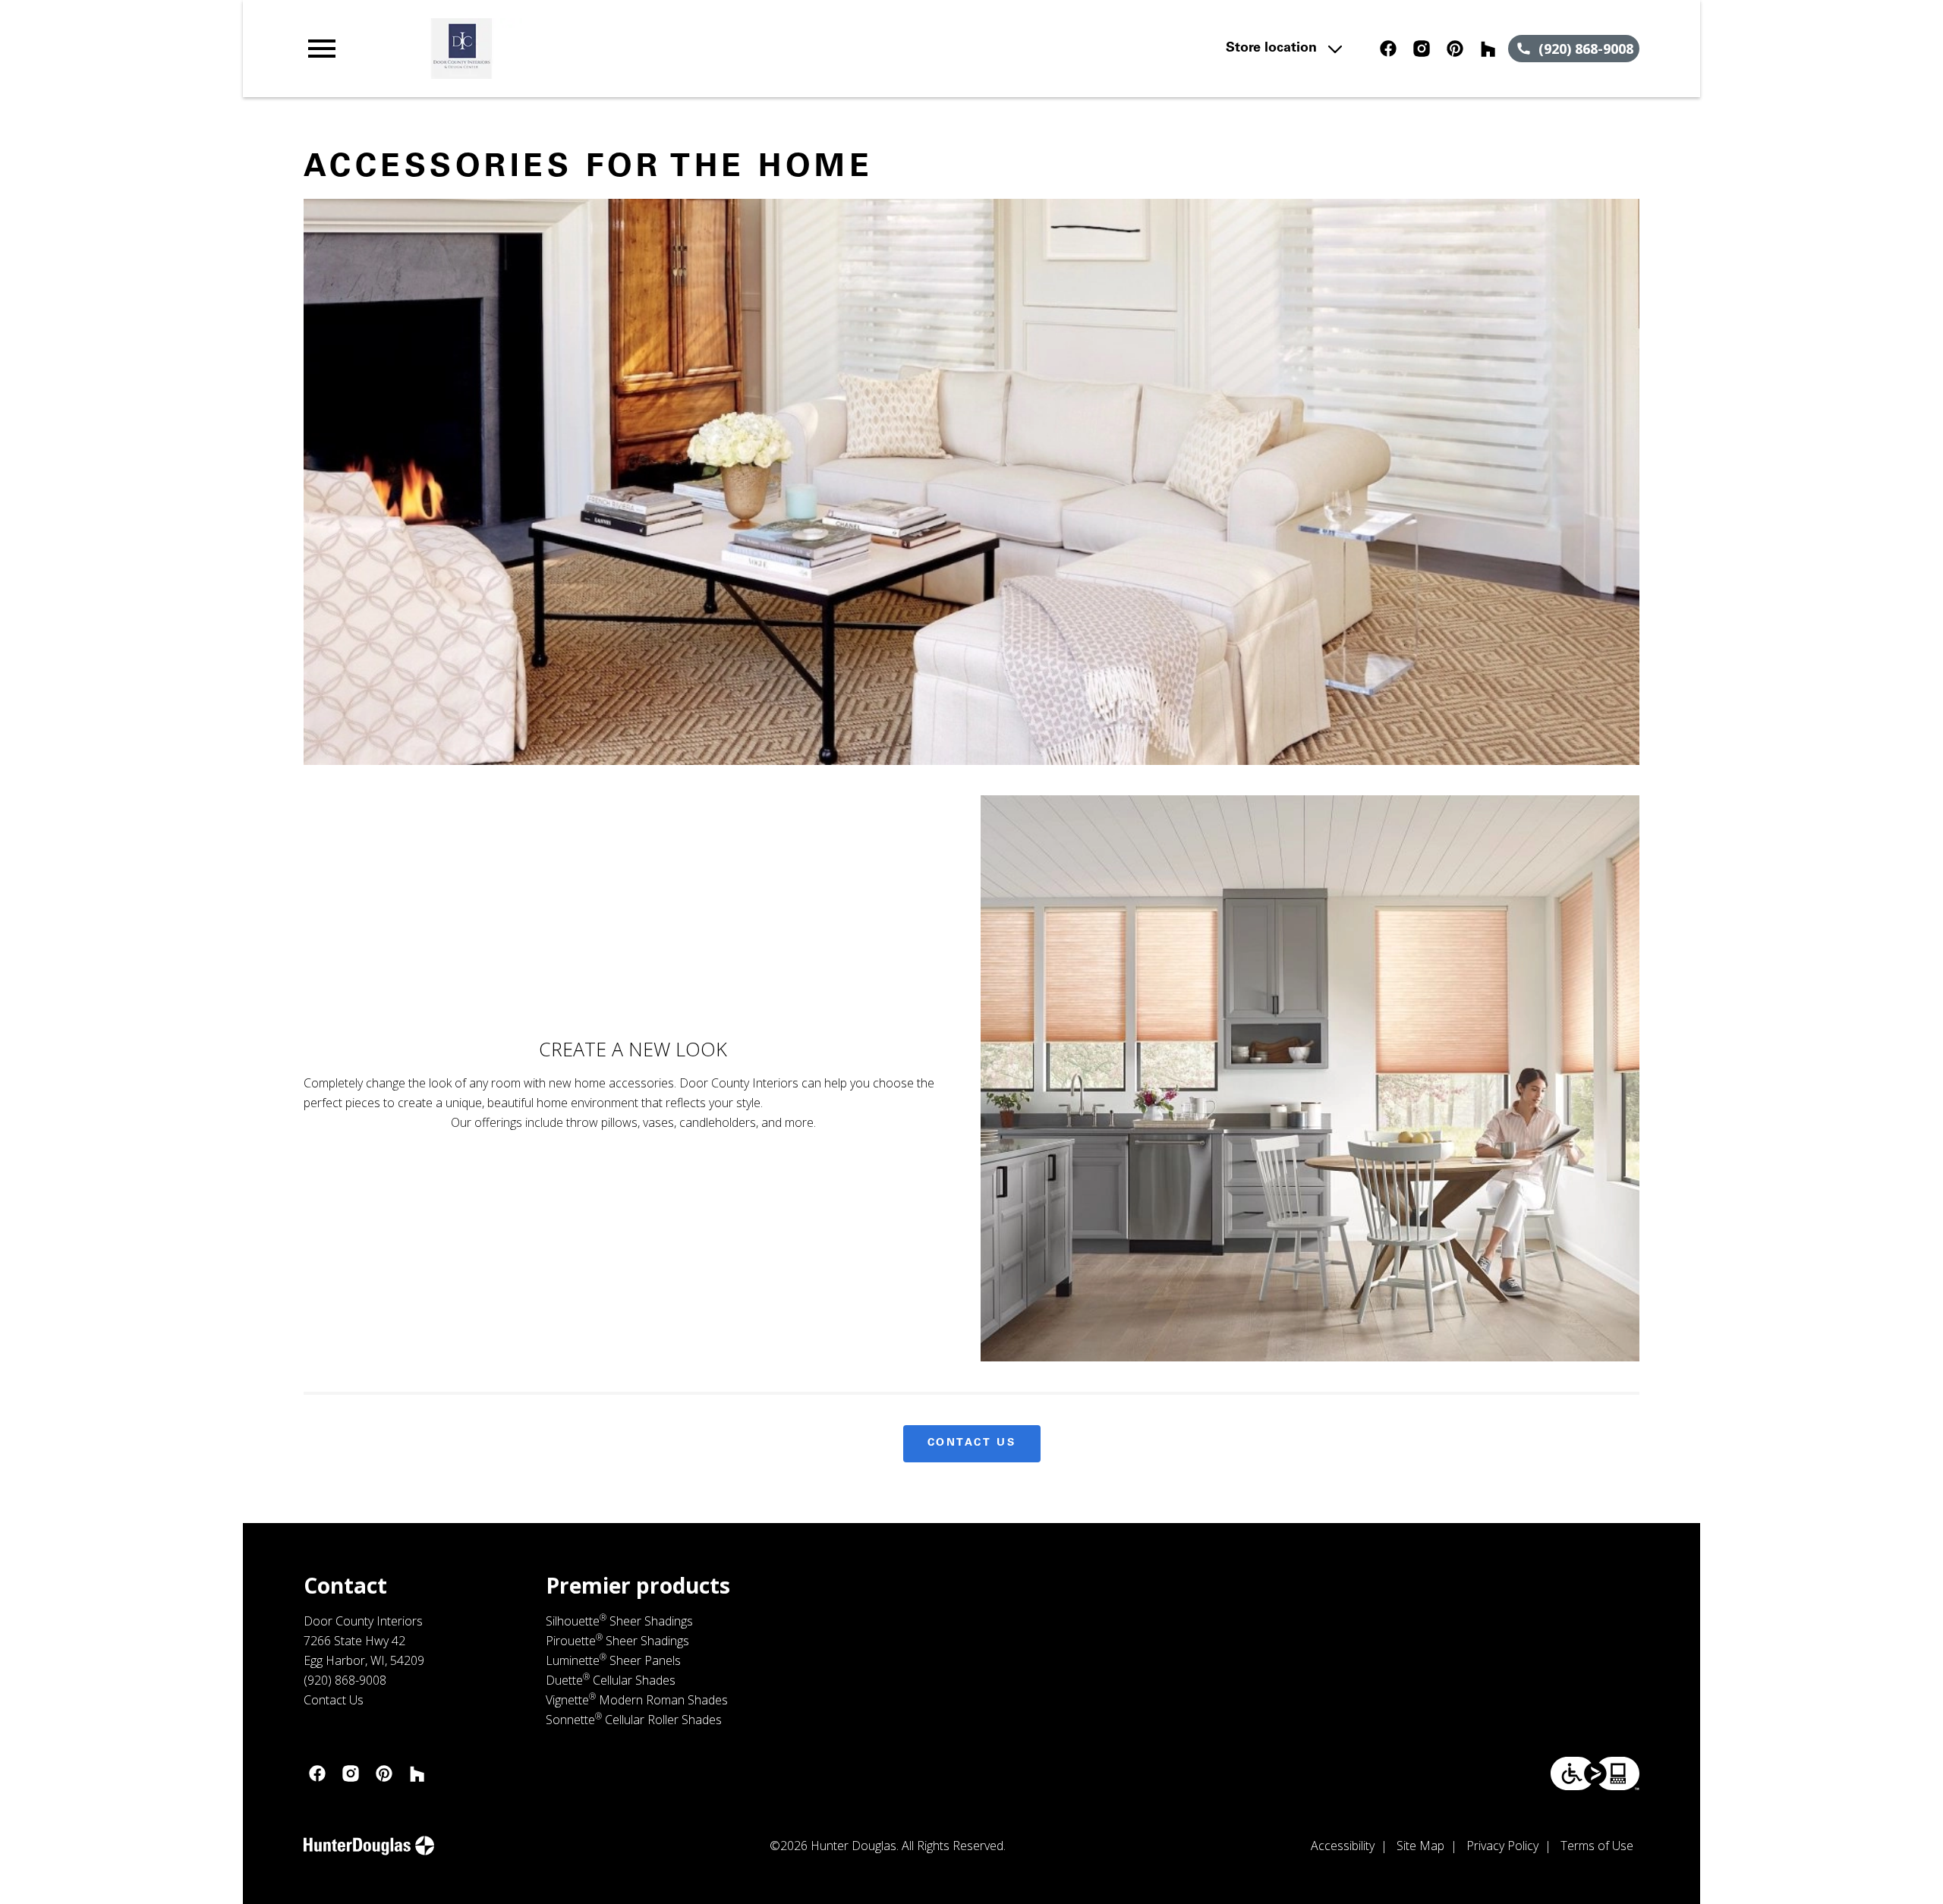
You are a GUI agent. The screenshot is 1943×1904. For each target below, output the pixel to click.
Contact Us (972, 1443)
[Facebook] (1388, 49)
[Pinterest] (1455, 49)
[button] (322, 49)
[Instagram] (1422, 49)
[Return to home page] (617, 49)
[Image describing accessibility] (1595, 1773)
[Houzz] (1488, 49)
